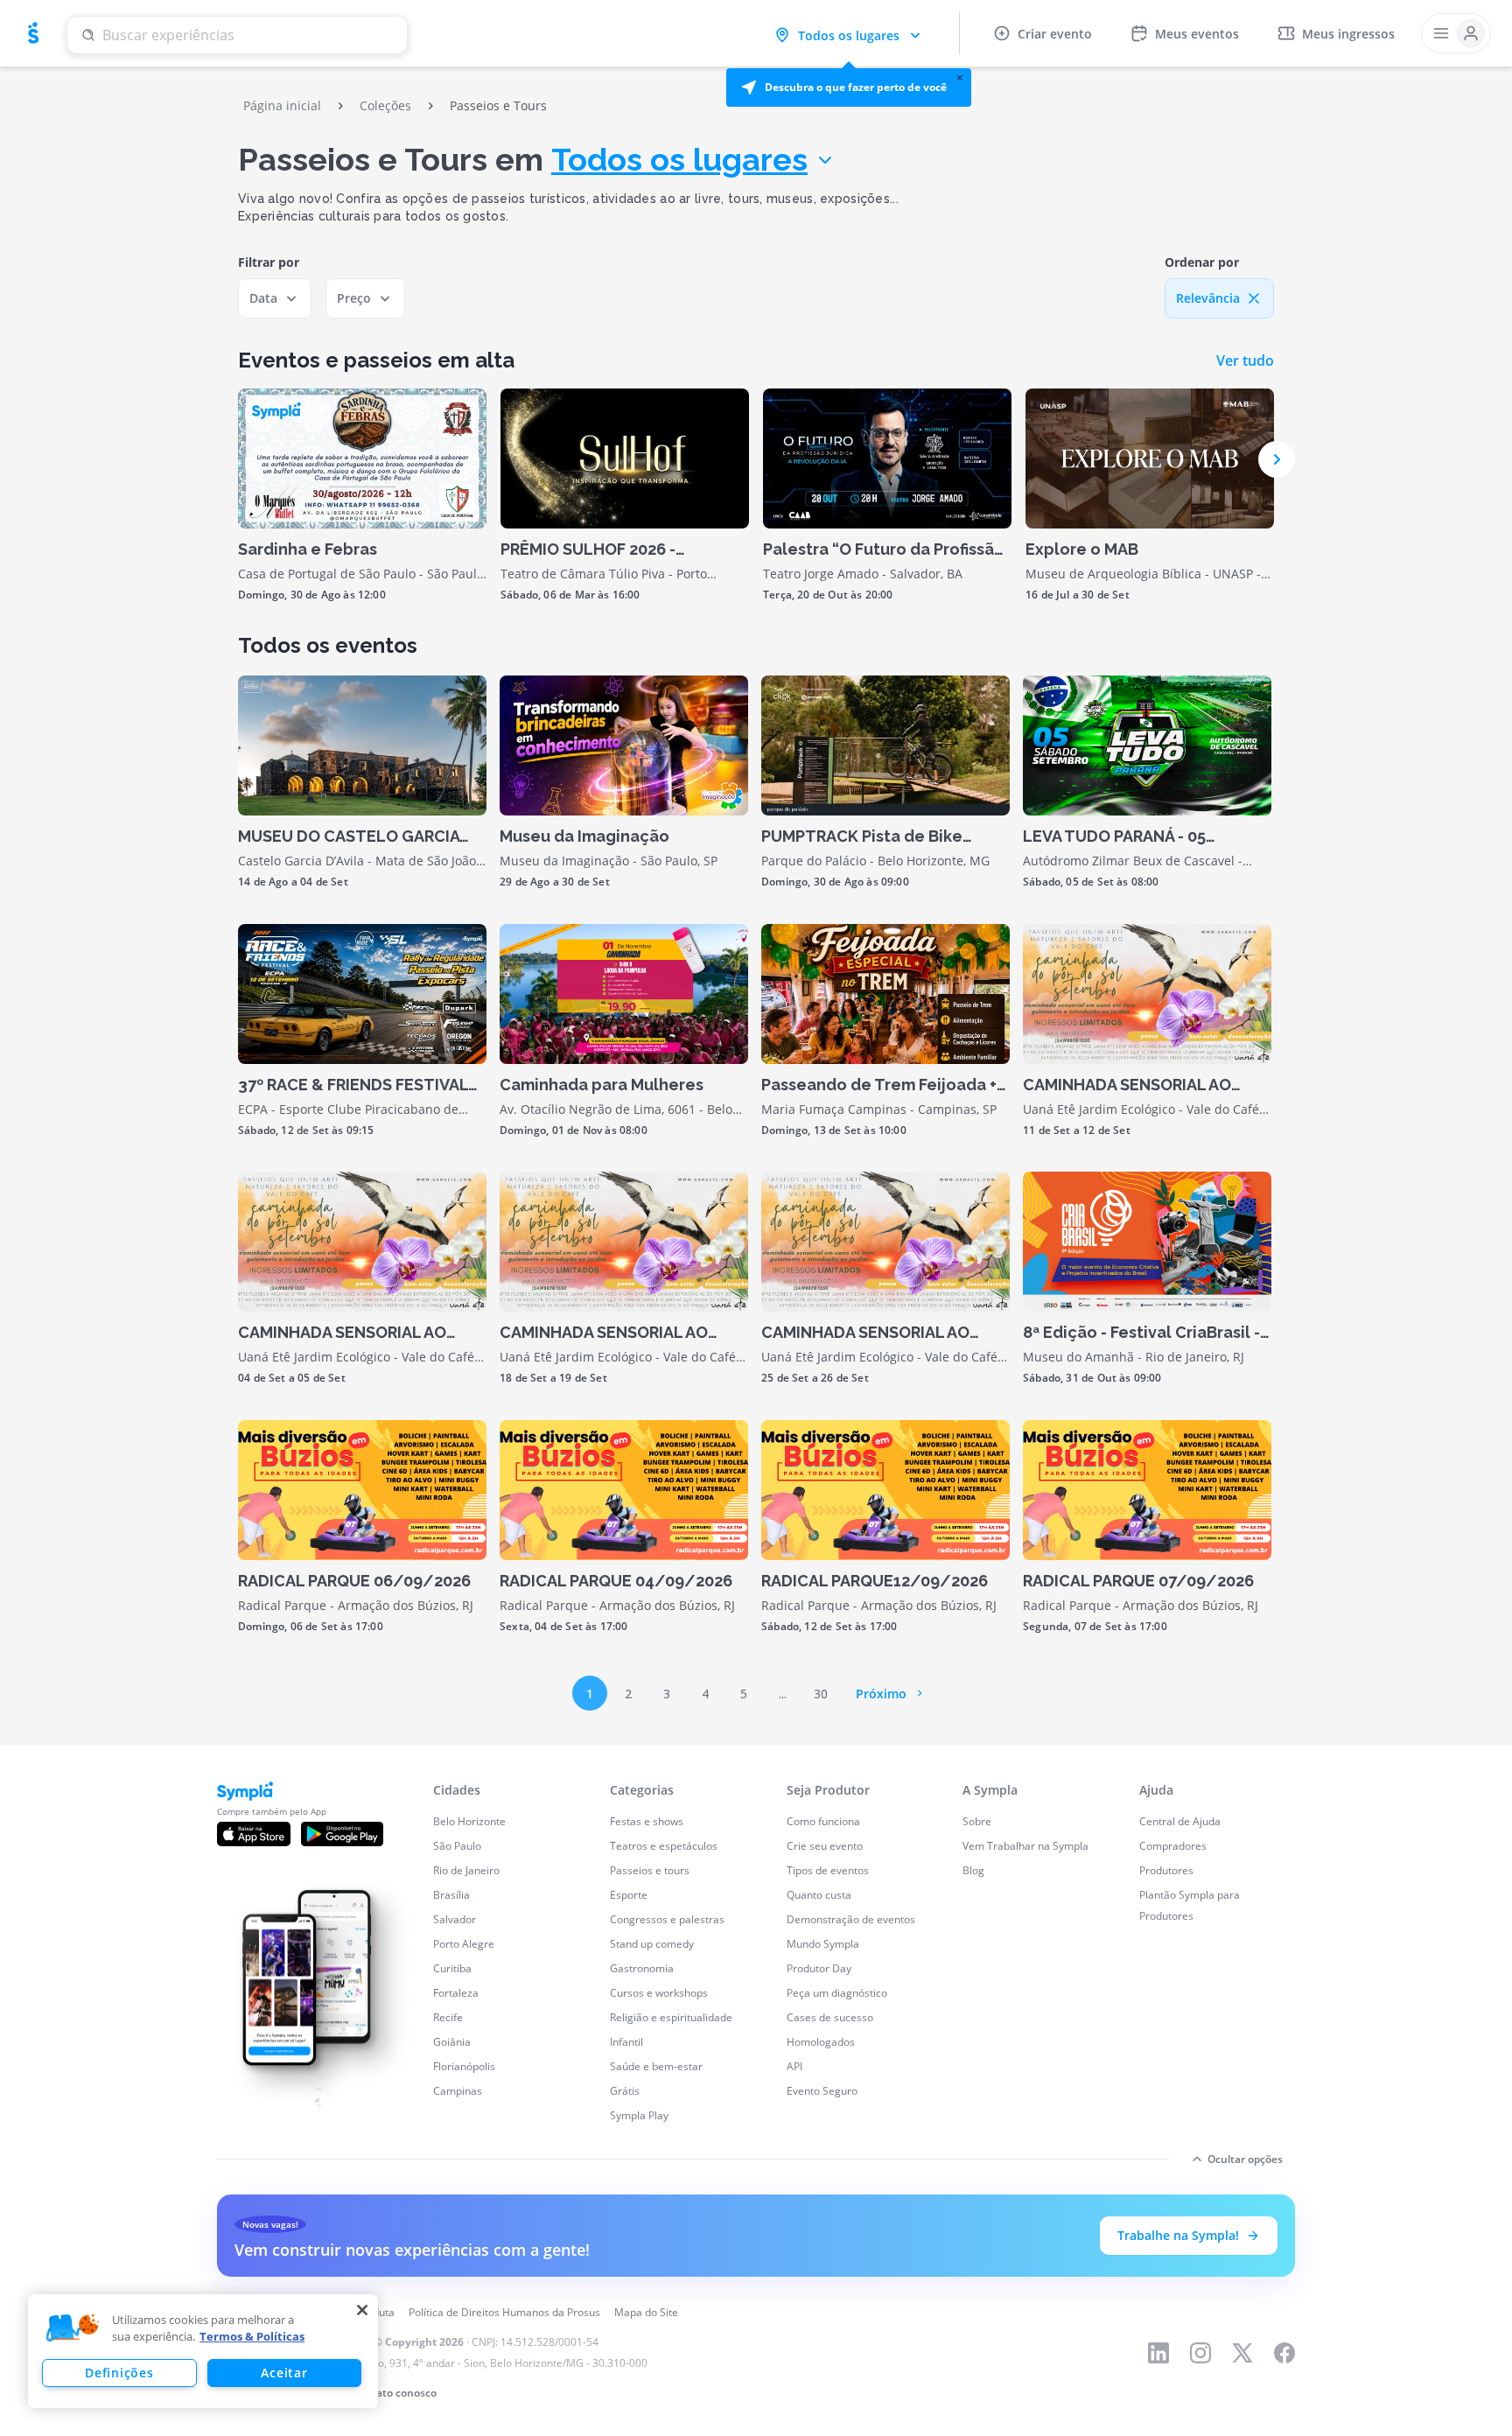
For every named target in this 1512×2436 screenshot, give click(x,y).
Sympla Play (639, 2115)
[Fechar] (362, 2310)
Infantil (626, 2042)
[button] (849, 87)
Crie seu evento (825, 1846)
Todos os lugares (679, 159)
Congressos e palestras (667, 1919)
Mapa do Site (646, 2312)
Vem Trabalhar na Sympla (1025, 1846)
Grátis (625, 2091)
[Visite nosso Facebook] (1284, 2353)
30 (821, 1694)
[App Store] (254, 1834)
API (794, 2066)
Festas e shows (647, 1821)
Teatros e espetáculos (664, 1846)
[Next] (1277, 459)
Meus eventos (1197, 34)
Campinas (458, 2091)
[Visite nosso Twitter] (1242, 2353)
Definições (119, 2373)
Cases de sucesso (830, 2017)
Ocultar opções (1245, 2159)
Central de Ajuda (1180, 1821)
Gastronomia (642, 1968)
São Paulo (457, 1846)
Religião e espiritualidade (671, 2017)
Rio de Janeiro (466, 1870)
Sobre (977, 1821)
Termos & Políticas (252, 2336)
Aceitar (284, 2373)
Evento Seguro (822, 2091)
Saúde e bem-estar (656, 2066)
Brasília (451, 1895)
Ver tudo (1245, 360)
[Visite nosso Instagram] (1200, 2353)
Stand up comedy (652, 1944)
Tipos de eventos (828, 1870)
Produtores (1166, 1870)
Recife (448, 2017)
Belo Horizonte (469, 1821)
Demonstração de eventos (851, 1919)
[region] (203, 2351)
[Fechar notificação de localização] (960, 78)
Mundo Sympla (823, 1944)
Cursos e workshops (659, 1993)
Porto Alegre (464, 1944)
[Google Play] (342, 1834)
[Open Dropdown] (1456, 33)
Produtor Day (819, 1968)
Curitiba (452, 1968)
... (783, 1694)
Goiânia (452, 2042)
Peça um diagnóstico (837, 1993)
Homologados (821, 2042)
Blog (973, 1870)
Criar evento (1055, 34)
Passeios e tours (650, 1870)
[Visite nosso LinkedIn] (1158, 2353)
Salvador (455, 1919)
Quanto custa (819, 1895)
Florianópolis (464, 2066)
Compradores (1173, 1846)
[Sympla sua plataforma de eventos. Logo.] (33, 33)
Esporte (629, 1895)
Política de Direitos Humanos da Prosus (504, 2312)
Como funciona (823, 1821)
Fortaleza (456, 1993)
